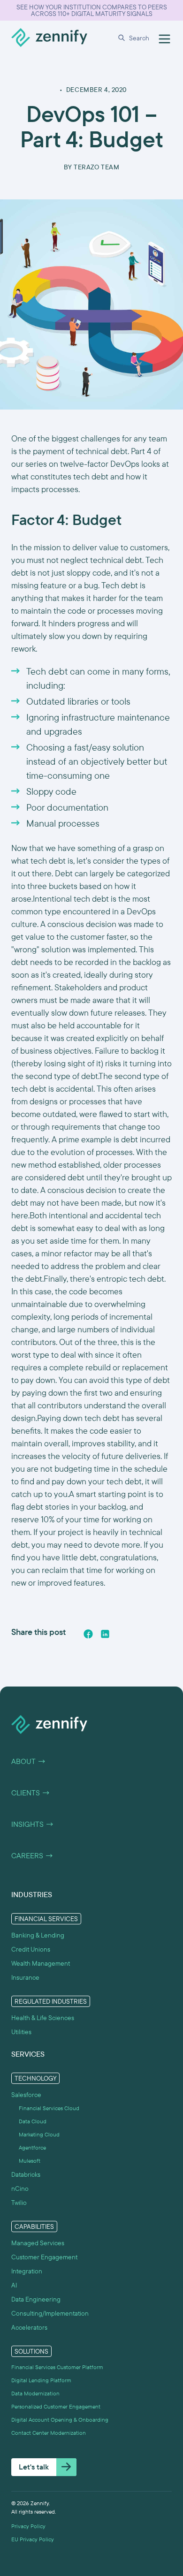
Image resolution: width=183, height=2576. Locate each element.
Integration (27, 2271)
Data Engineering (36, 2299)
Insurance (25, 1977)
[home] (49, 38)
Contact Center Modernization (49, 2433)
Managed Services (38, 2243)
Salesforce (26, 2095)
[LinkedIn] (105, 1634)
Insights (33, 1824)
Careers (32, 1856)
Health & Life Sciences (43, 2018)
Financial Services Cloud (49, 2108)
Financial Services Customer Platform (57, 2367)
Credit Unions (31, 1949)
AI (14, 2285)
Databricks (26, 2174)
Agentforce (32, 2148)
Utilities (21, 2032)
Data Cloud (33, 2121)
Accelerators (29, 2327)
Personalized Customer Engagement (56, 2407)
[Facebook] (88, 1634)
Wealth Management (41, 1963)
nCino (20, 2188)
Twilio (19, 2203)
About (29, 1762)
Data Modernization (35, 2394)
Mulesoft (30, 2161)
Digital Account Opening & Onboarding (60, 2420)
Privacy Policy (28, 2526)
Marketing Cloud (39, 2135)
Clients (31, 1793)
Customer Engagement (44, 2257)
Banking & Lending (38, 1935)
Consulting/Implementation (50, 2313)
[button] (135, 38)
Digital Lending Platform (41, 2380)
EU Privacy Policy (33, 2539)
